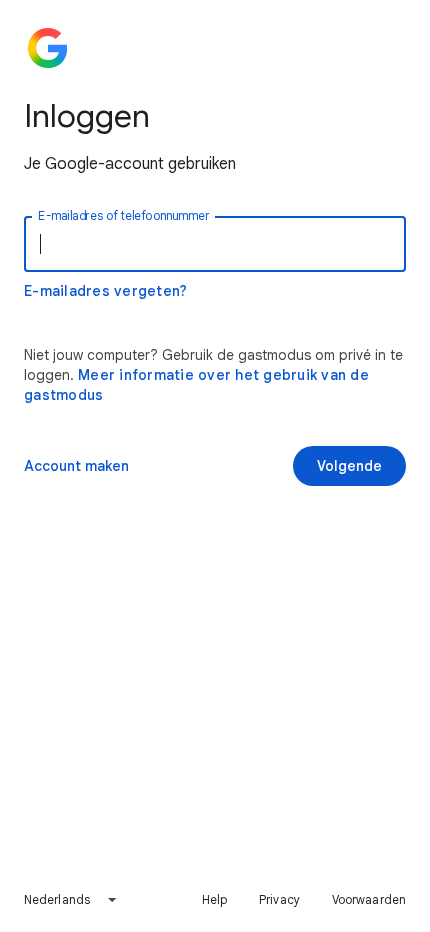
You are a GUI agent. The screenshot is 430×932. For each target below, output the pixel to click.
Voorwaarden (369, 899)
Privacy (279, 899)
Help (214, 899)
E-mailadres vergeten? (105, 291)
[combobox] (71, 900)
